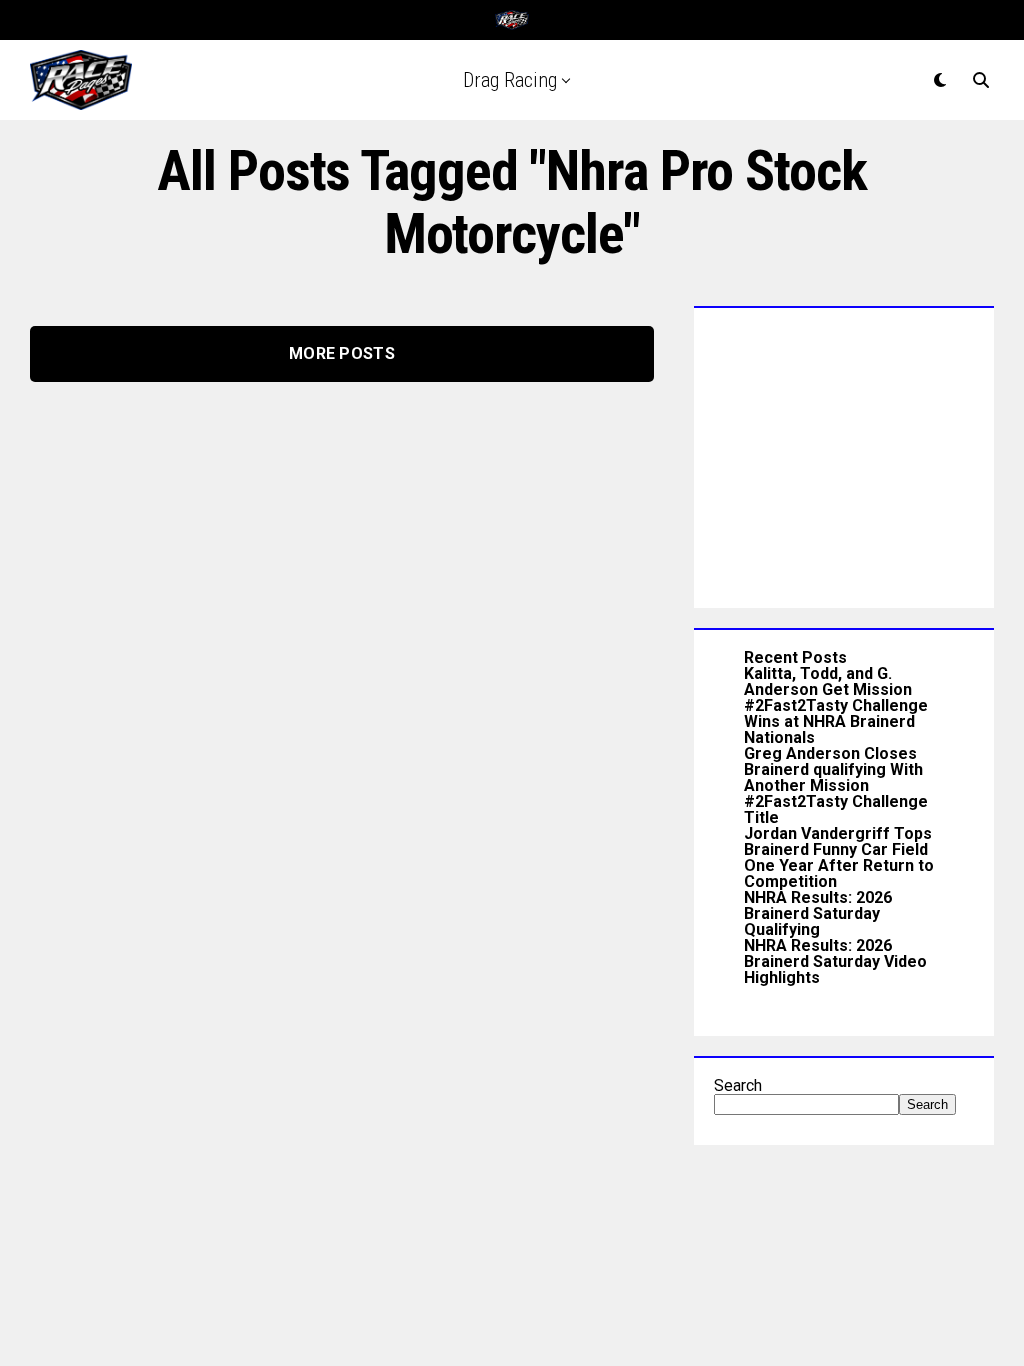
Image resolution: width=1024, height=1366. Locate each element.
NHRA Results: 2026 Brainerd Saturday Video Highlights (835, 961)
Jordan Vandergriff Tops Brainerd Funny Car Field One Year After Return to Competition (839, 857)
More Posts (342, 353)
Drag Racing (510, 80)
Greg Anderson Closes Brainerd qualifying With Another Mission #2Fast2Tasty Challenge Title (836, 785)
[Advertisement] (844, 453)
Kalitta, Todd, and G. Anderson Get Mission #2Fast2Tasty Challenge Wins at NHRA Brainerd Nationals (836, 705)
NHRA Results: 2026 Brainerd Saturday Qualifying (818, 913)
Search (738, 1085)
